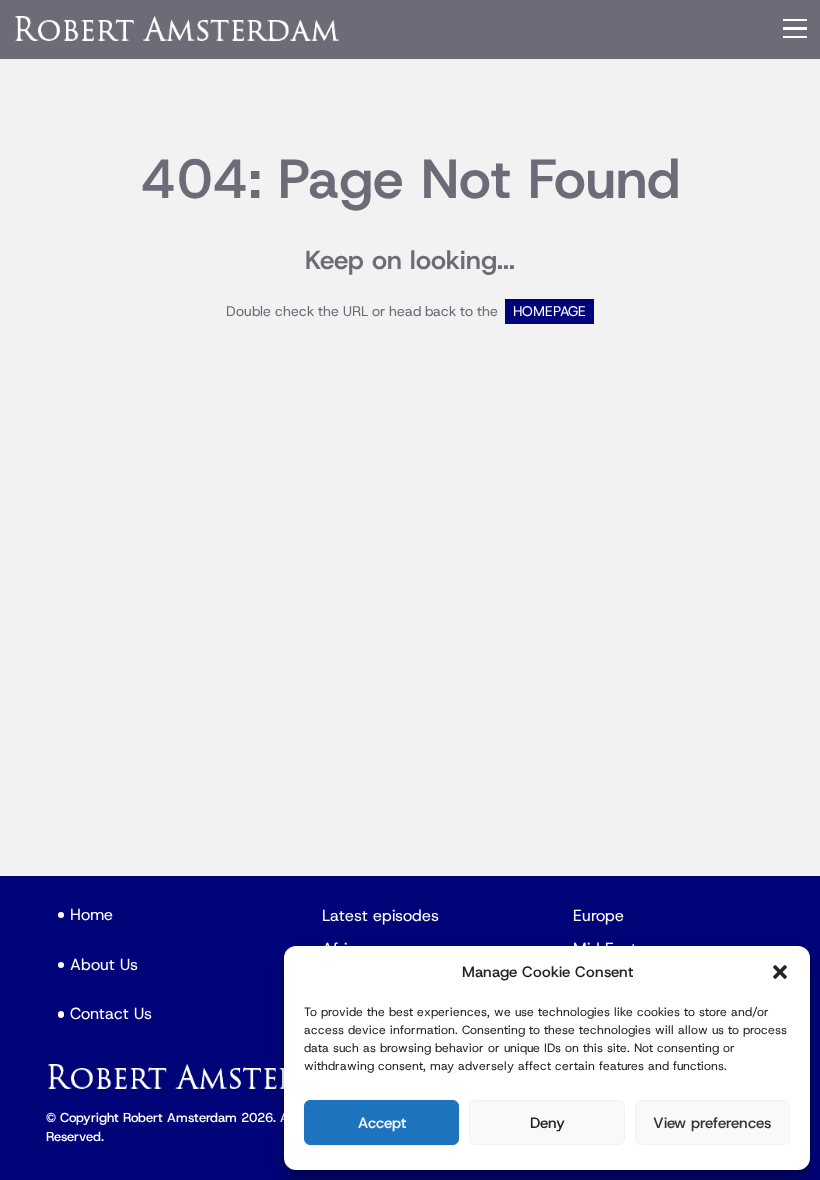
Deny (547, 1123)
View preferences (712, 1123)
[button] (780, 972)
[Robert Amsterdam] (178, 28)
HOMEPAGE (549, 311)
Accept (382, 1123)
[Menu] (795, 29)
